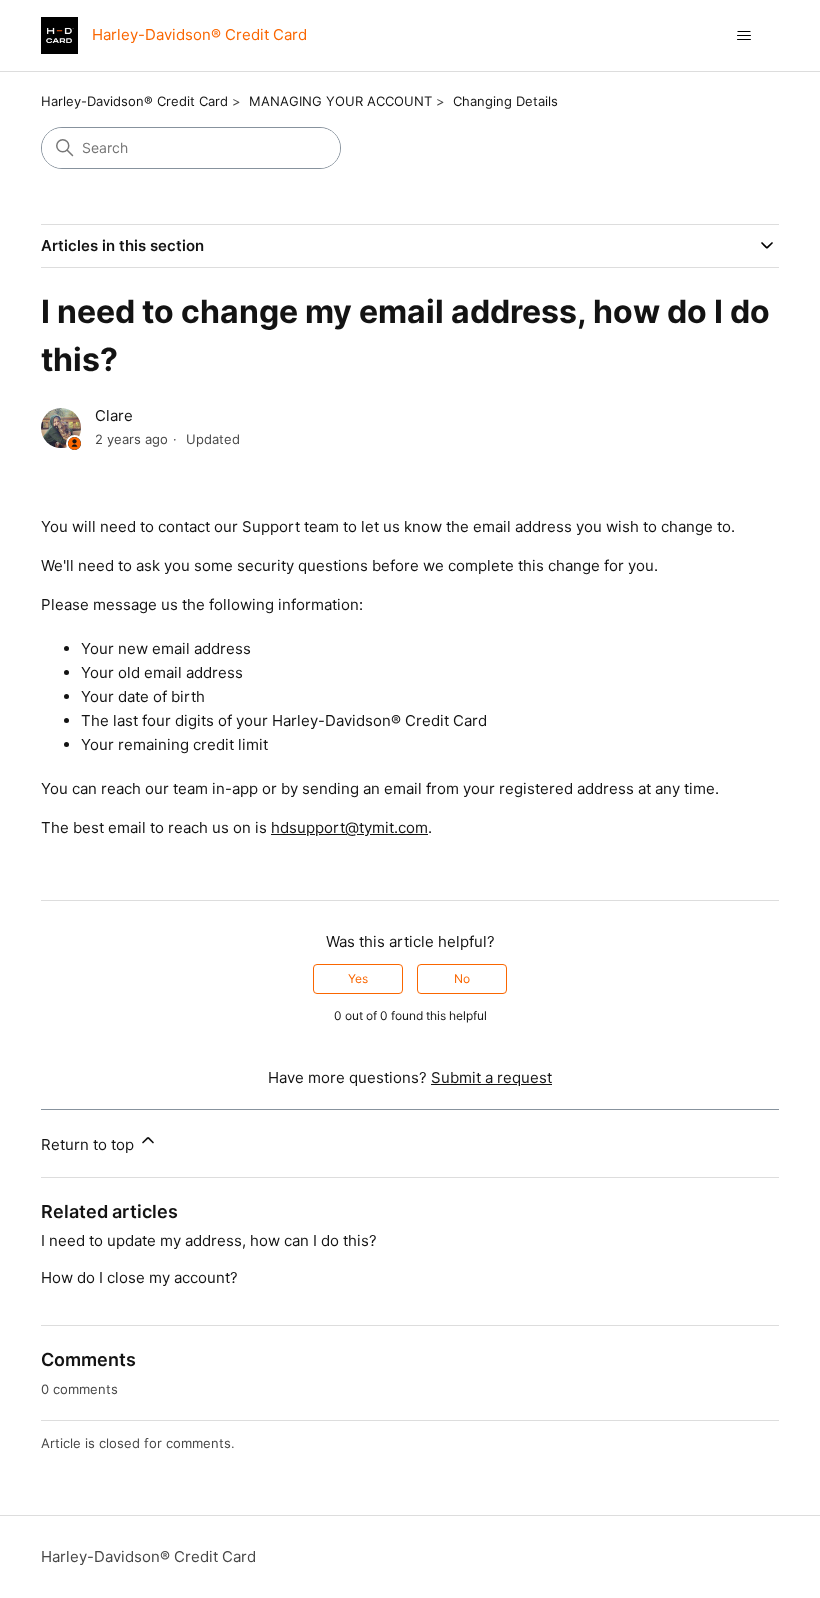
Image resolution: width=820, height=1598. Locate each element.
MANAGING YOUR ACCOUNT (340, 101)
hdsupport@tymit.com (349, 827)
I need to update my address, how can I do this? (209, 1240)
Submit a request (491, 1077)
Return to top (89, 1144)
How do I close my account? (139, 1277)
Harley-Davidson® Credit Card (134, 101)
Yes (358, 978)
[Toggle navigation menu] (743, 36)
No (462, 978)
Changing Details (505, 101)
